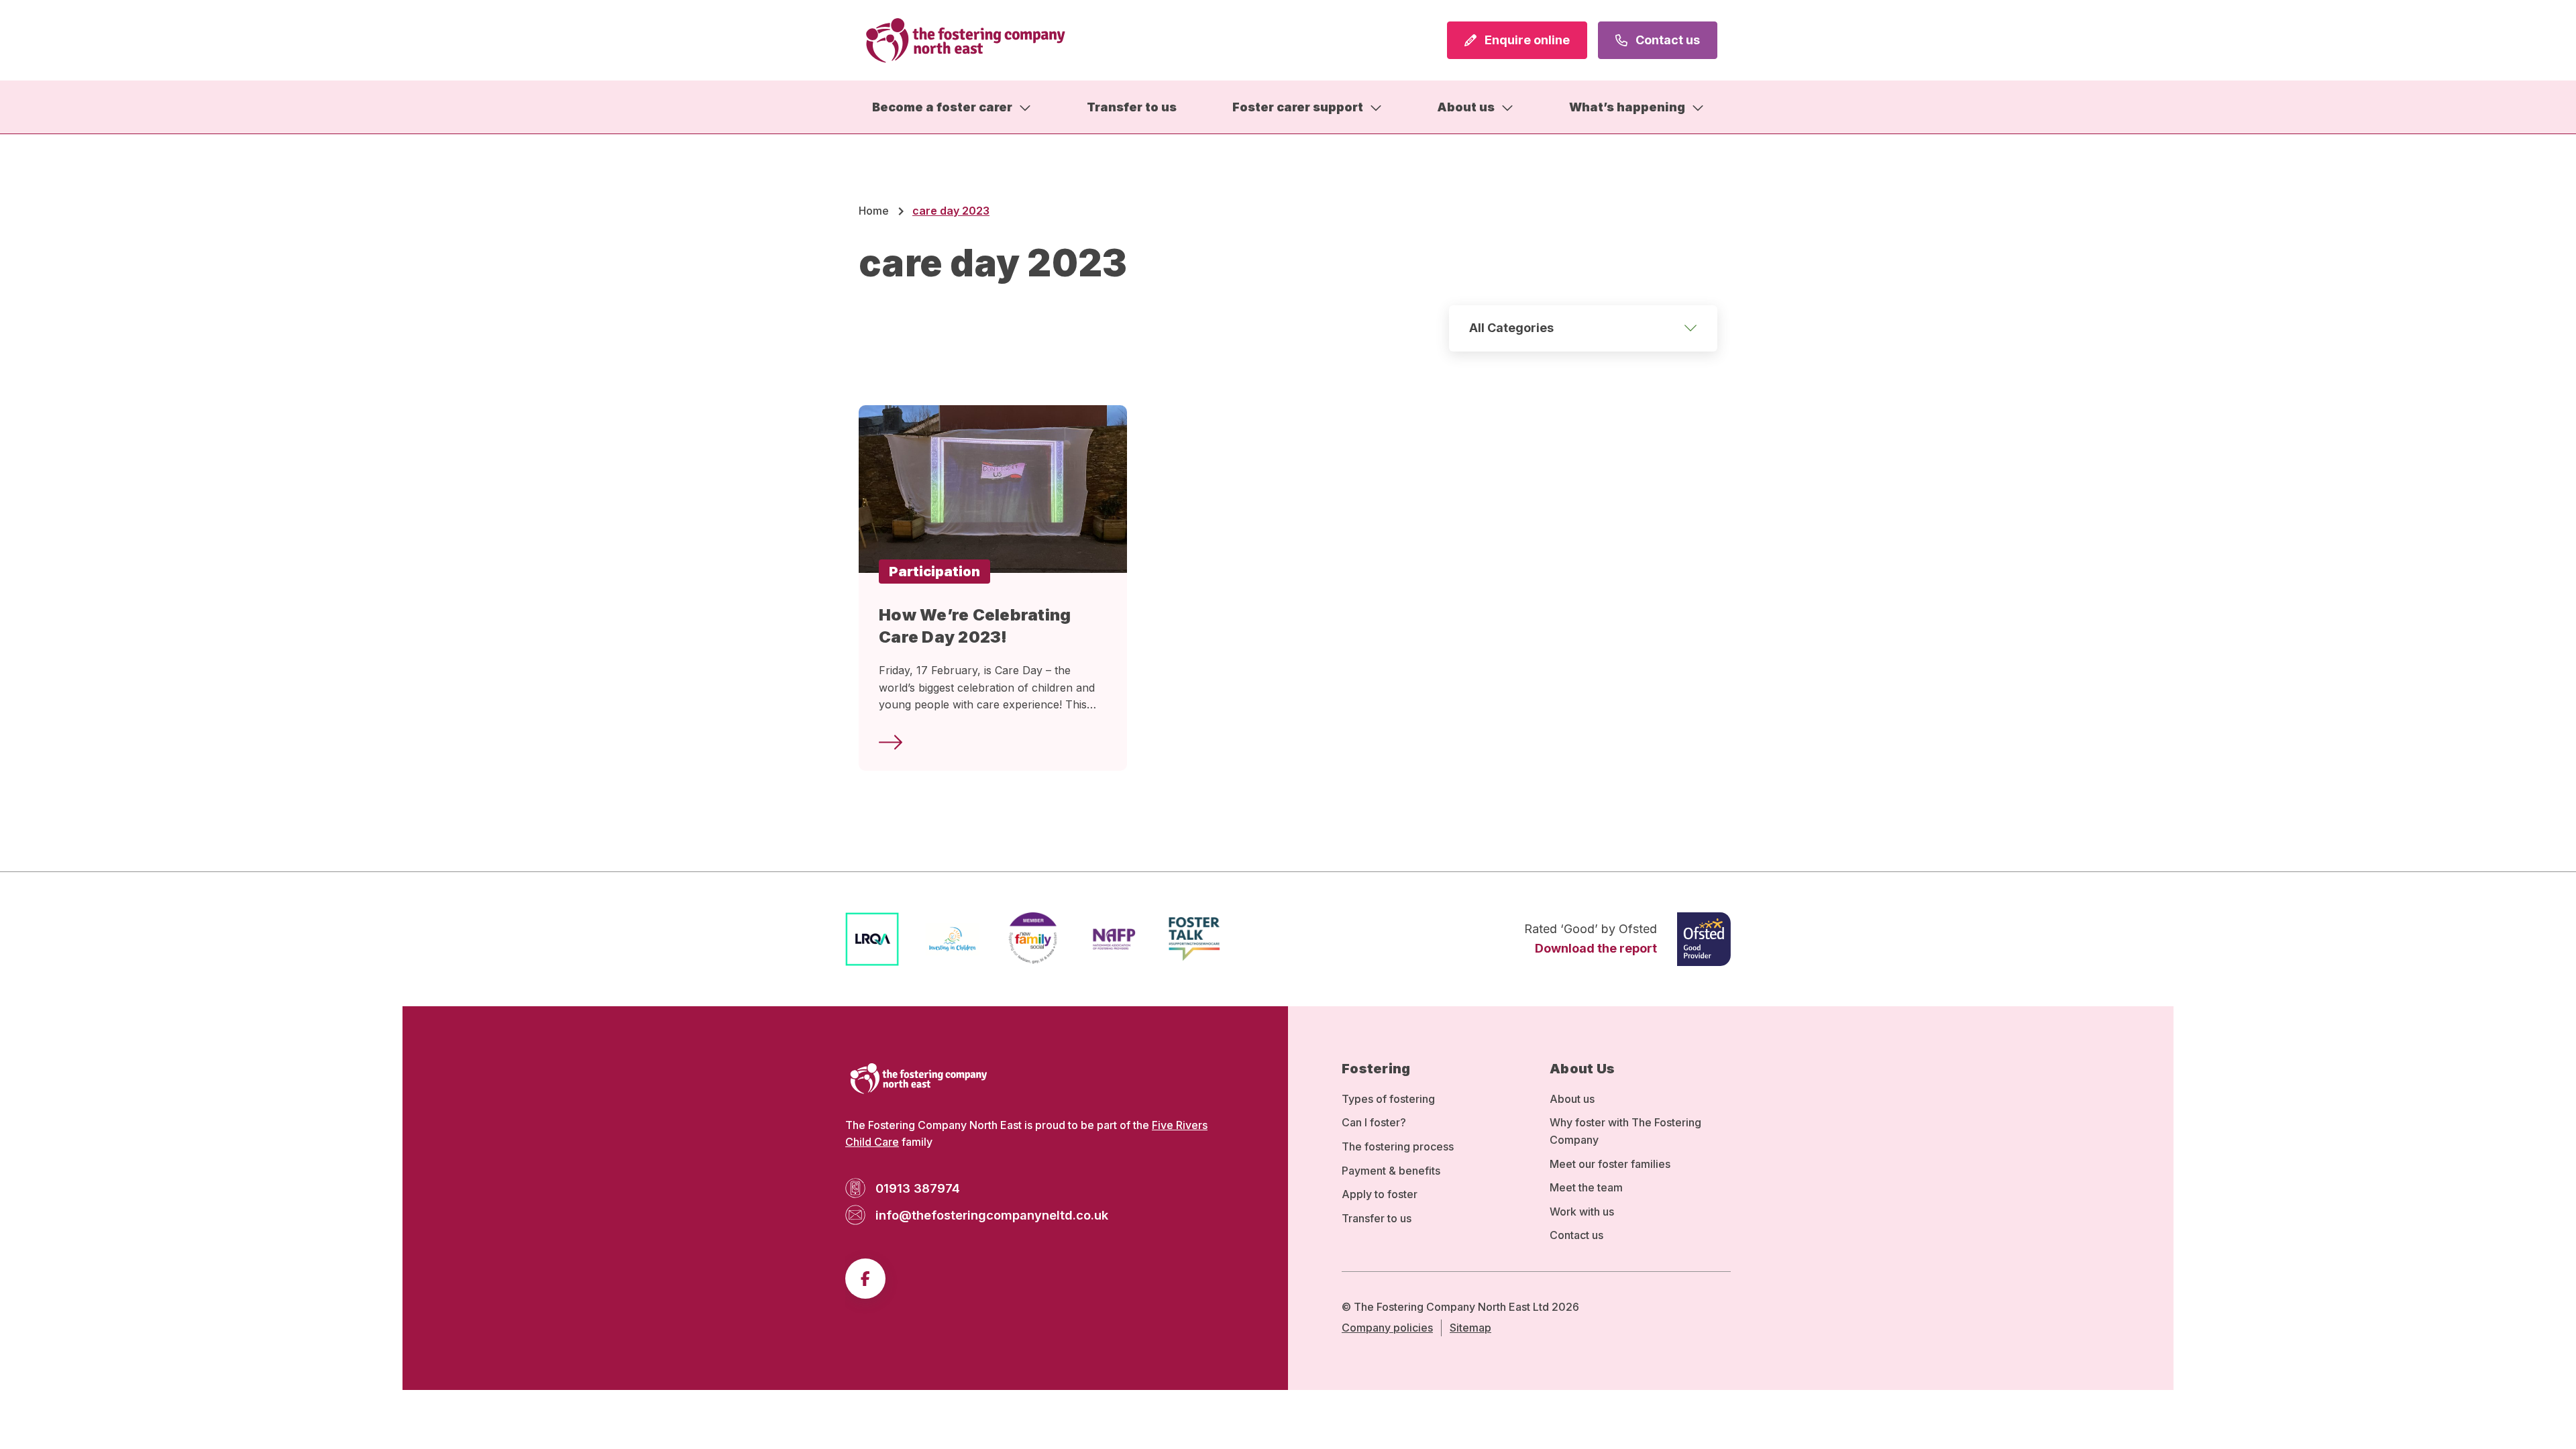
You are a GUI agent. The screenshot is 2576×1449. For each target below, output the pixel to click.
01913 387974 (918, 1188)
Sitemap (1470, 1328)
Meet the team (1586, 1187)
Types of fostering (1388, 1099)
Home (874, 211)
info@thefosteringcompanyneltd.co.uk (992, 1215)
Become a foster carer (942, 107)
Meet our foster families (1610, 1164)
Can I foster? (1374, 1122)
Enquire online (1526, 40)
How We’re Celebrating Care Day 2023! (975, 626)
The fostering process (1398, 1146)
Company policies (1387, 1328)
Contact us (1666, 40)
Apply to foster (1380, 1194)
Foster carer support (1298, 107)
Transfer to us (1132, 107)
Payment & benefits (1391, 1171)
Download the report (1596, 948)
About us (1466, 107)
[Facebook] (865, 1279)
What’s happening (1627, 107)
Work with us (1582, 1212)
